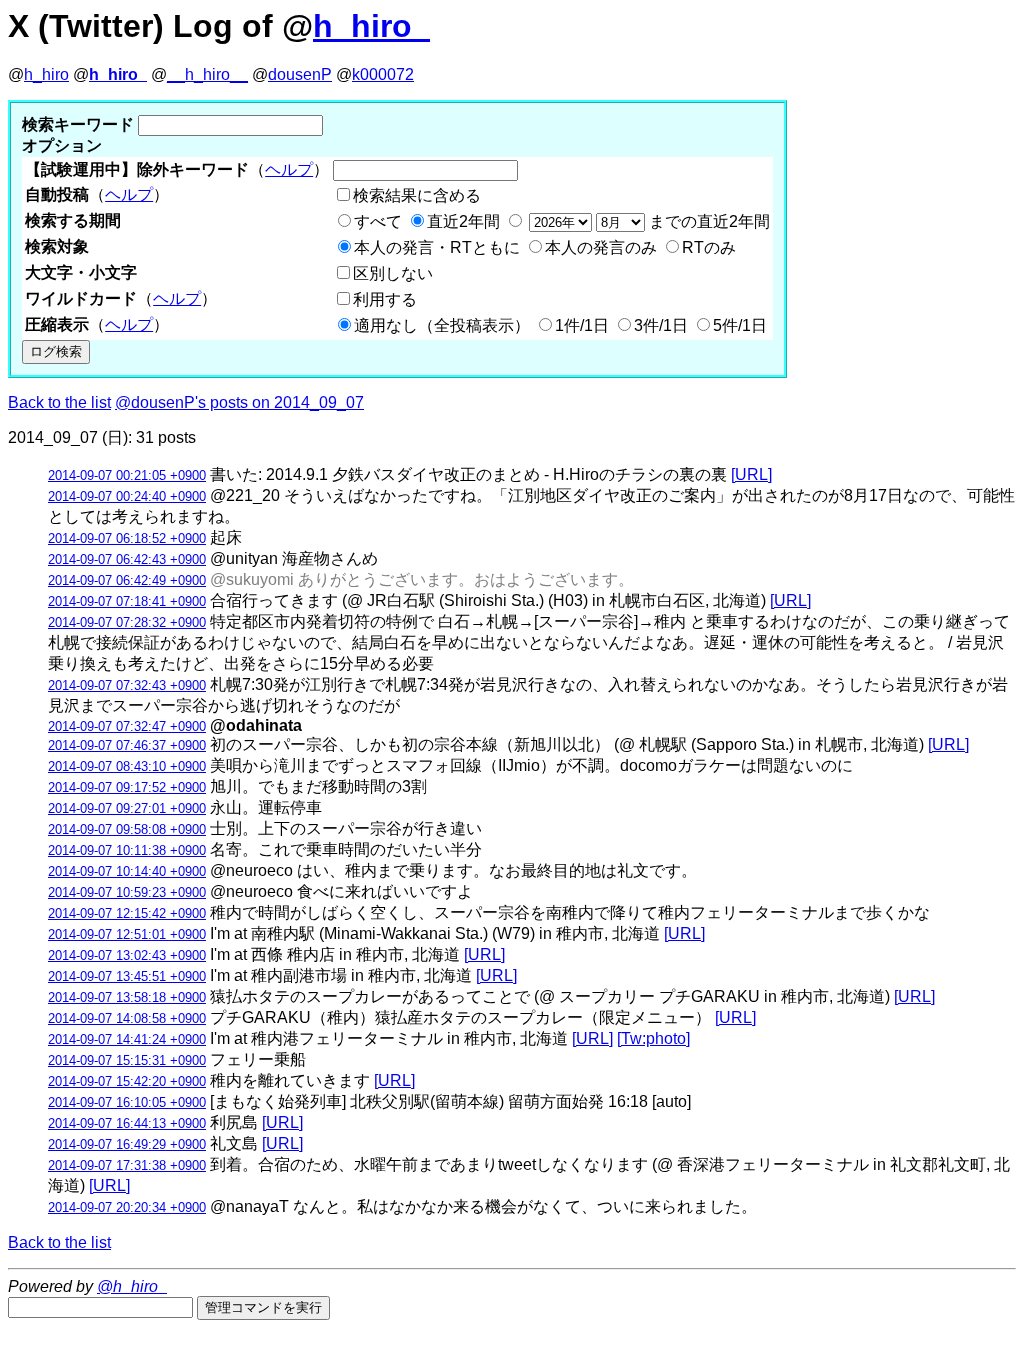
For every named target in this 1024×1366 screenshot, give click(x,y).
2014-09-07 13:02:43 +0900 (127, 955)
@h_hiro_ (132, 1286)
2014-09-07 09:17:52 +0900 (127, 787)
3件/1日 (661, 325)
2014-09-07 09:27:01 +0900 (127, 808)
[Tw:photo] (653, 1038)
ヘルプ (289, 169)
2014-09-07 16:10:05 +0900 (127, 1102)
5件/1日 (740, 325)
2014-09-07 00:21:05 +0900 (127, 475)
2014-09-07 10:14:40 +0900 (127, 871)
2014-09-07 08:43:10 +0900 (127, 766)
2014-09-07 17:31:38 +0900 (127, 1165)
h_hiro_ (371, 26)
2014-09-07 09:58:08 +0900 (127, 829)
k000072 (383, 74)
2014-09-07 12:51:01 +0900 (127, 934)
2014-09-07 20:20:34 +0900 (127, 1207)
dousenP (300, 74)
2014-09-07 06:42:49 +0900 (127, 580)
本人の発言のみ (601, 247)
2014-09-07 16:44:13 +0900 (127, 1123)
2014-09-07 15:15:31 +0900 (127, 1060)
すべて (378, 221)
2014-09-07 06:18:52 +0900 (127, 538)
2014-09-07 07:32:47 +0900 (127, 726)
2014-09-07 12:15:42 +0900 (127, 913)
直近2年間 (463, 221)
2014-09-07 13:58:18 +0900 (127, 997)
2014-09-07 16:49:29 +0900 (127, 1144)
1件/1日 (582, 325)
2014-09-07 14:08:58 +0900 (127, 1018)
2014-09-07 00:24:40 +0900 (127, 496)
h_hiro (46, 74)
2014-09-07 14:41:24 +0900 (127, 1039)
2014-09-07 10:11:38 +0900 (127, 850)
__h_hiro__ (207, 74)
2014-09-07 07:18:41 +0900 (127, 601)
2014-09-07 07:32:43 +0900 (127, 685)
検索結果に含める (417, 195)
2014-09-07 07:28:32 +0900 (127, 622)
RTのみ (709, 247)
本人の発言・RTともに (437, 247)
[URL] (751, 474)
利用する (385, 299)
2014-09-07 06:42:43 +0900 (127, 559)
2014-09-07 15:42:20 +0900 (127, 1081)
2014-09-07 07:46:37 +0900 (127, 745)
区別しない (393, 273)
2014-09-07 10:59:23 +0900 (127, 892)
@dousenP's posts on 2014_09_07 (239, 402)
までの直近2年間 (707, 221)
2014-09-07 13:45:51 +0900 (127, 976)
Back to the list (59, 402)
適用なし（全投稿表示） (442, 325)
